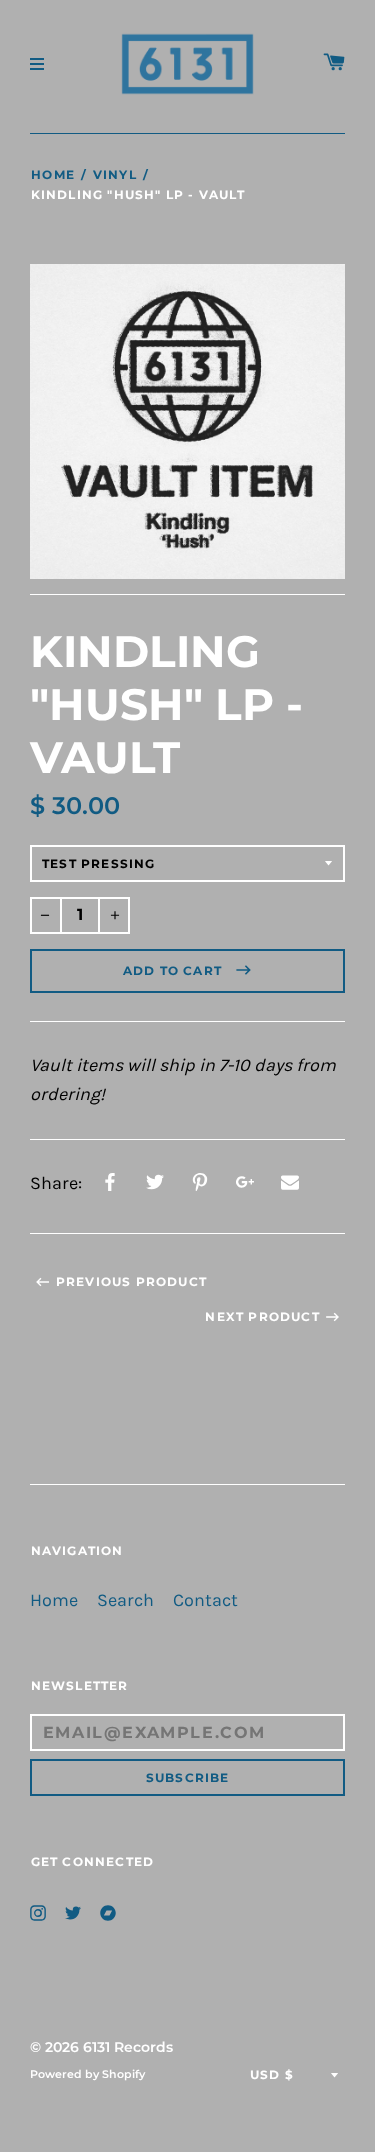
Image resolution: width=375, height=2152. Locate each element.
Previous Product (131, 1281)
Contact (205, 1600)
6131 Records (128, 2047)
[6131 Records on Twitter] (73, 1910)
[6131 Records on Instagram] (38, 1910)
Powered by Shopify (87, 2074)
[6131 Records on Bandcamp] (108, 1910)
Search (125, 1600)
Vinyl (115, 174)
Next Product (262, 1316)
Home (53, 174)
